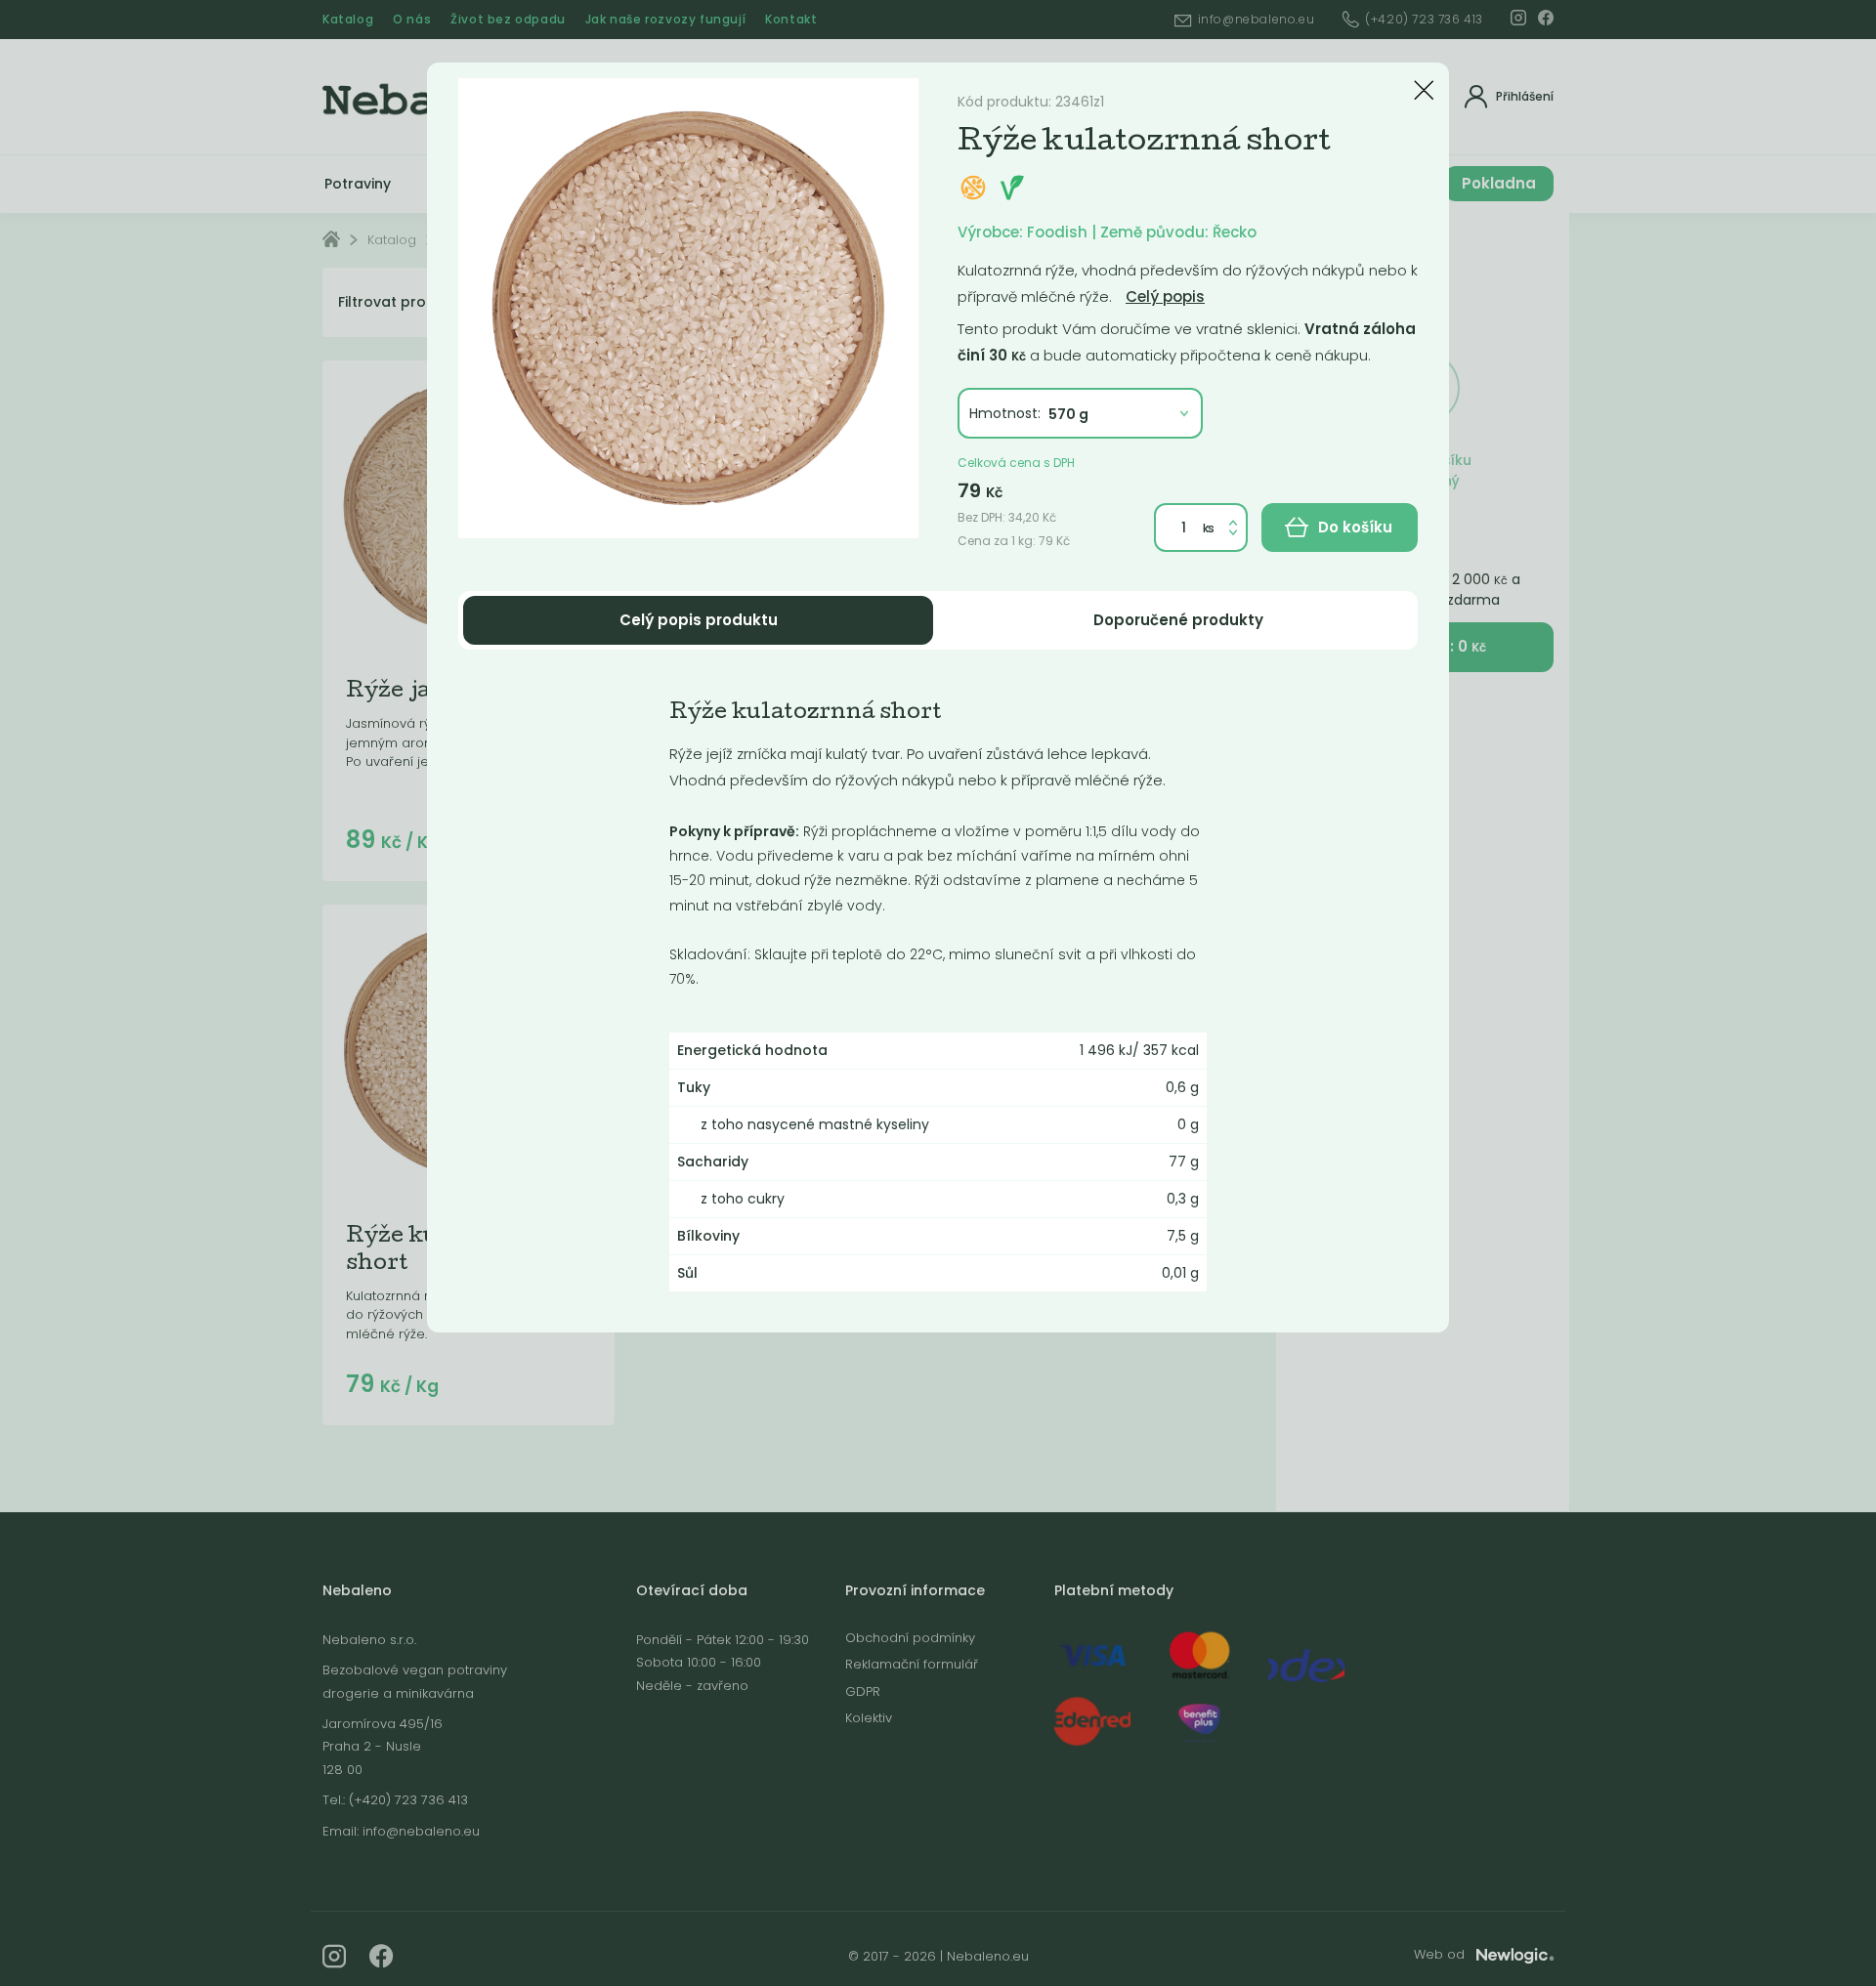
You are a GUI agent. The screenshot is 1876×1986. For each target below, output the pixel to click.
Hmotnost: (1005, 413)
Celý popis (1165, 296)
